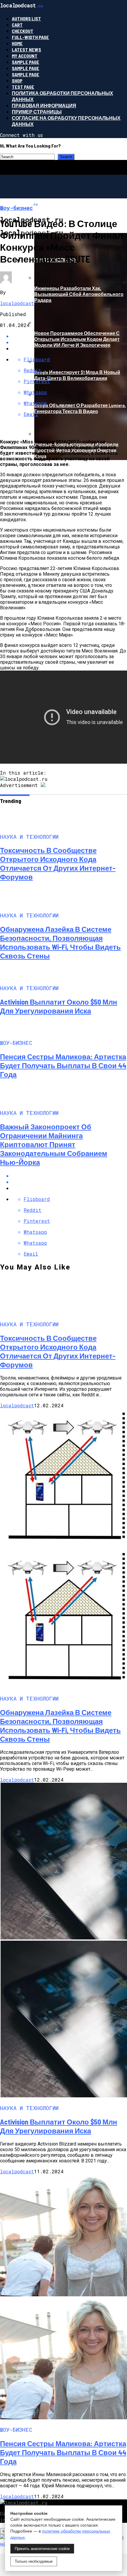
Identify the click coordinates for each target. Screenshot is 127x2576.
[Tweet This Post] (69, 1182)
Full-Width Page (30, 37)
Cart (17, 25)
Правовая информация (44, 105)
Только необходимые (34, 2561)
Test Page (23, 87)
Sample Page (26, 62)
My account (25, 56)
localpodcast (17, 303)
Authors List (26, 18)
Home (17, 43)
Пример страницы (37, 112)
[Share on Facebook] (69, 1176)
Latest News (26, 50)
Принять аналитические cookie (42, 2549)
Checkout (23, 31)
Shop (17, 81)
